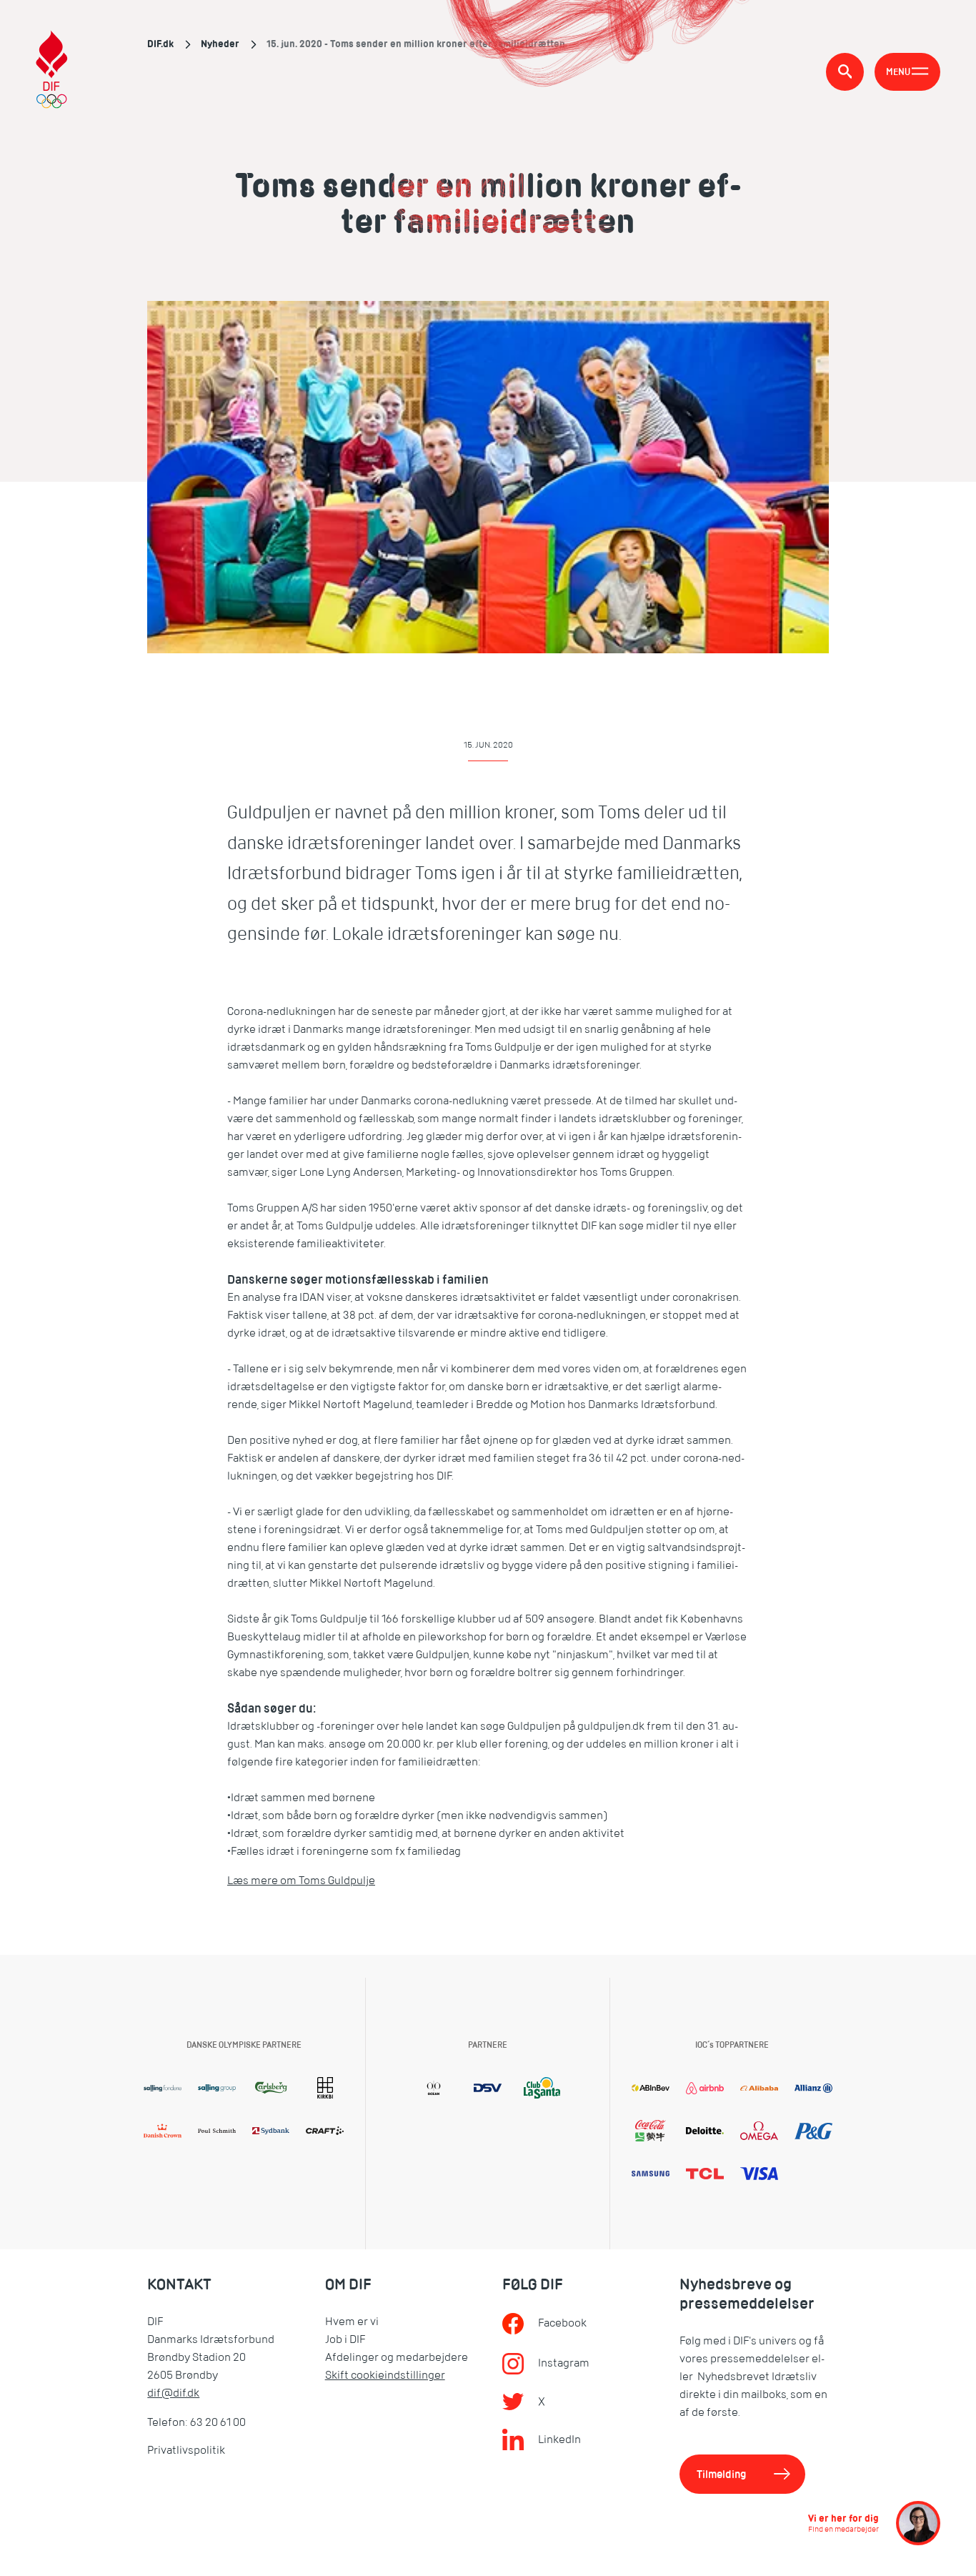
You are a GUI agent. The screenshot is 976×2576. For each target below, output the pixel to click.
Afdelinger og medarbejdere (397, 2357)
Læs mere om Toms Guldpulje (301, 1881)
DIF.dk (160, 44)
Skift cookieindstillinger (385, 2375)
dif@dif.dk (173, 2393)
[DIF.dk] (52, 71)
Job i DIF (345, 2339)
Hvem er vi (352, 2322)
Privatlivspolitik (186, 2450)
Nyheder (220, 44)
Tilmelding (722, 2474)
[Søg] (845, 72)
